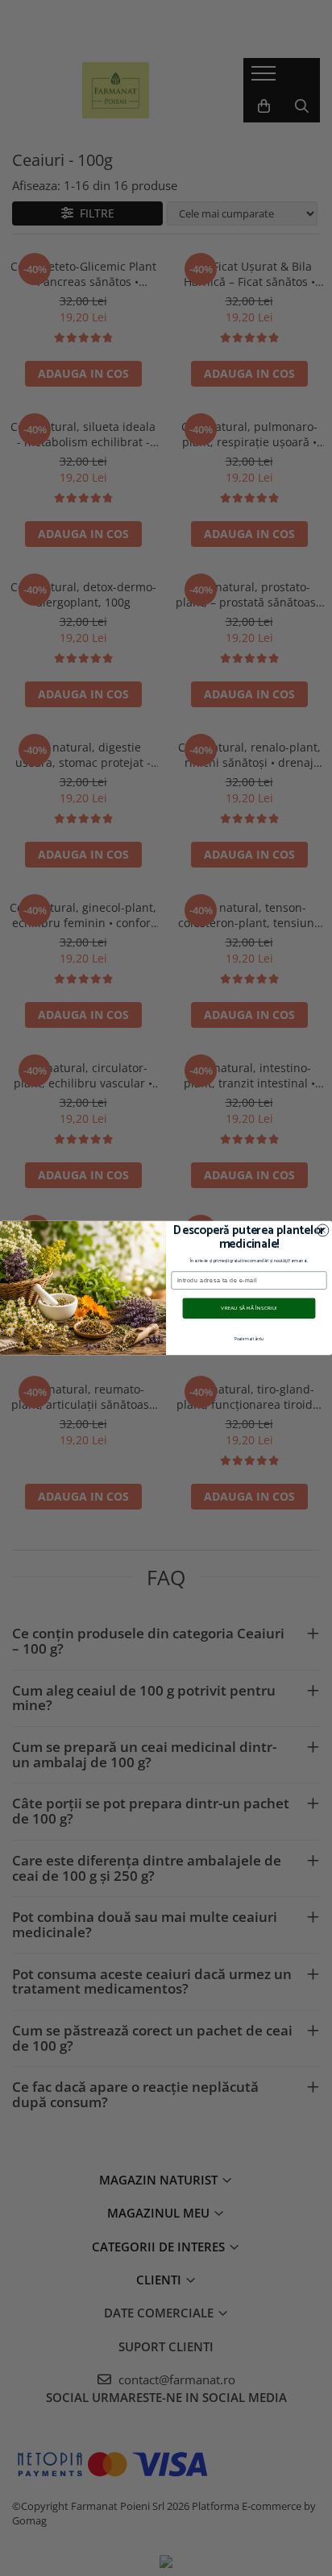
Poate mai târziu (249, 1340)
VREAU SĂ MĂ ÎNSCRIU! (249, 1308)
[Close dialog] (323, 1230)
